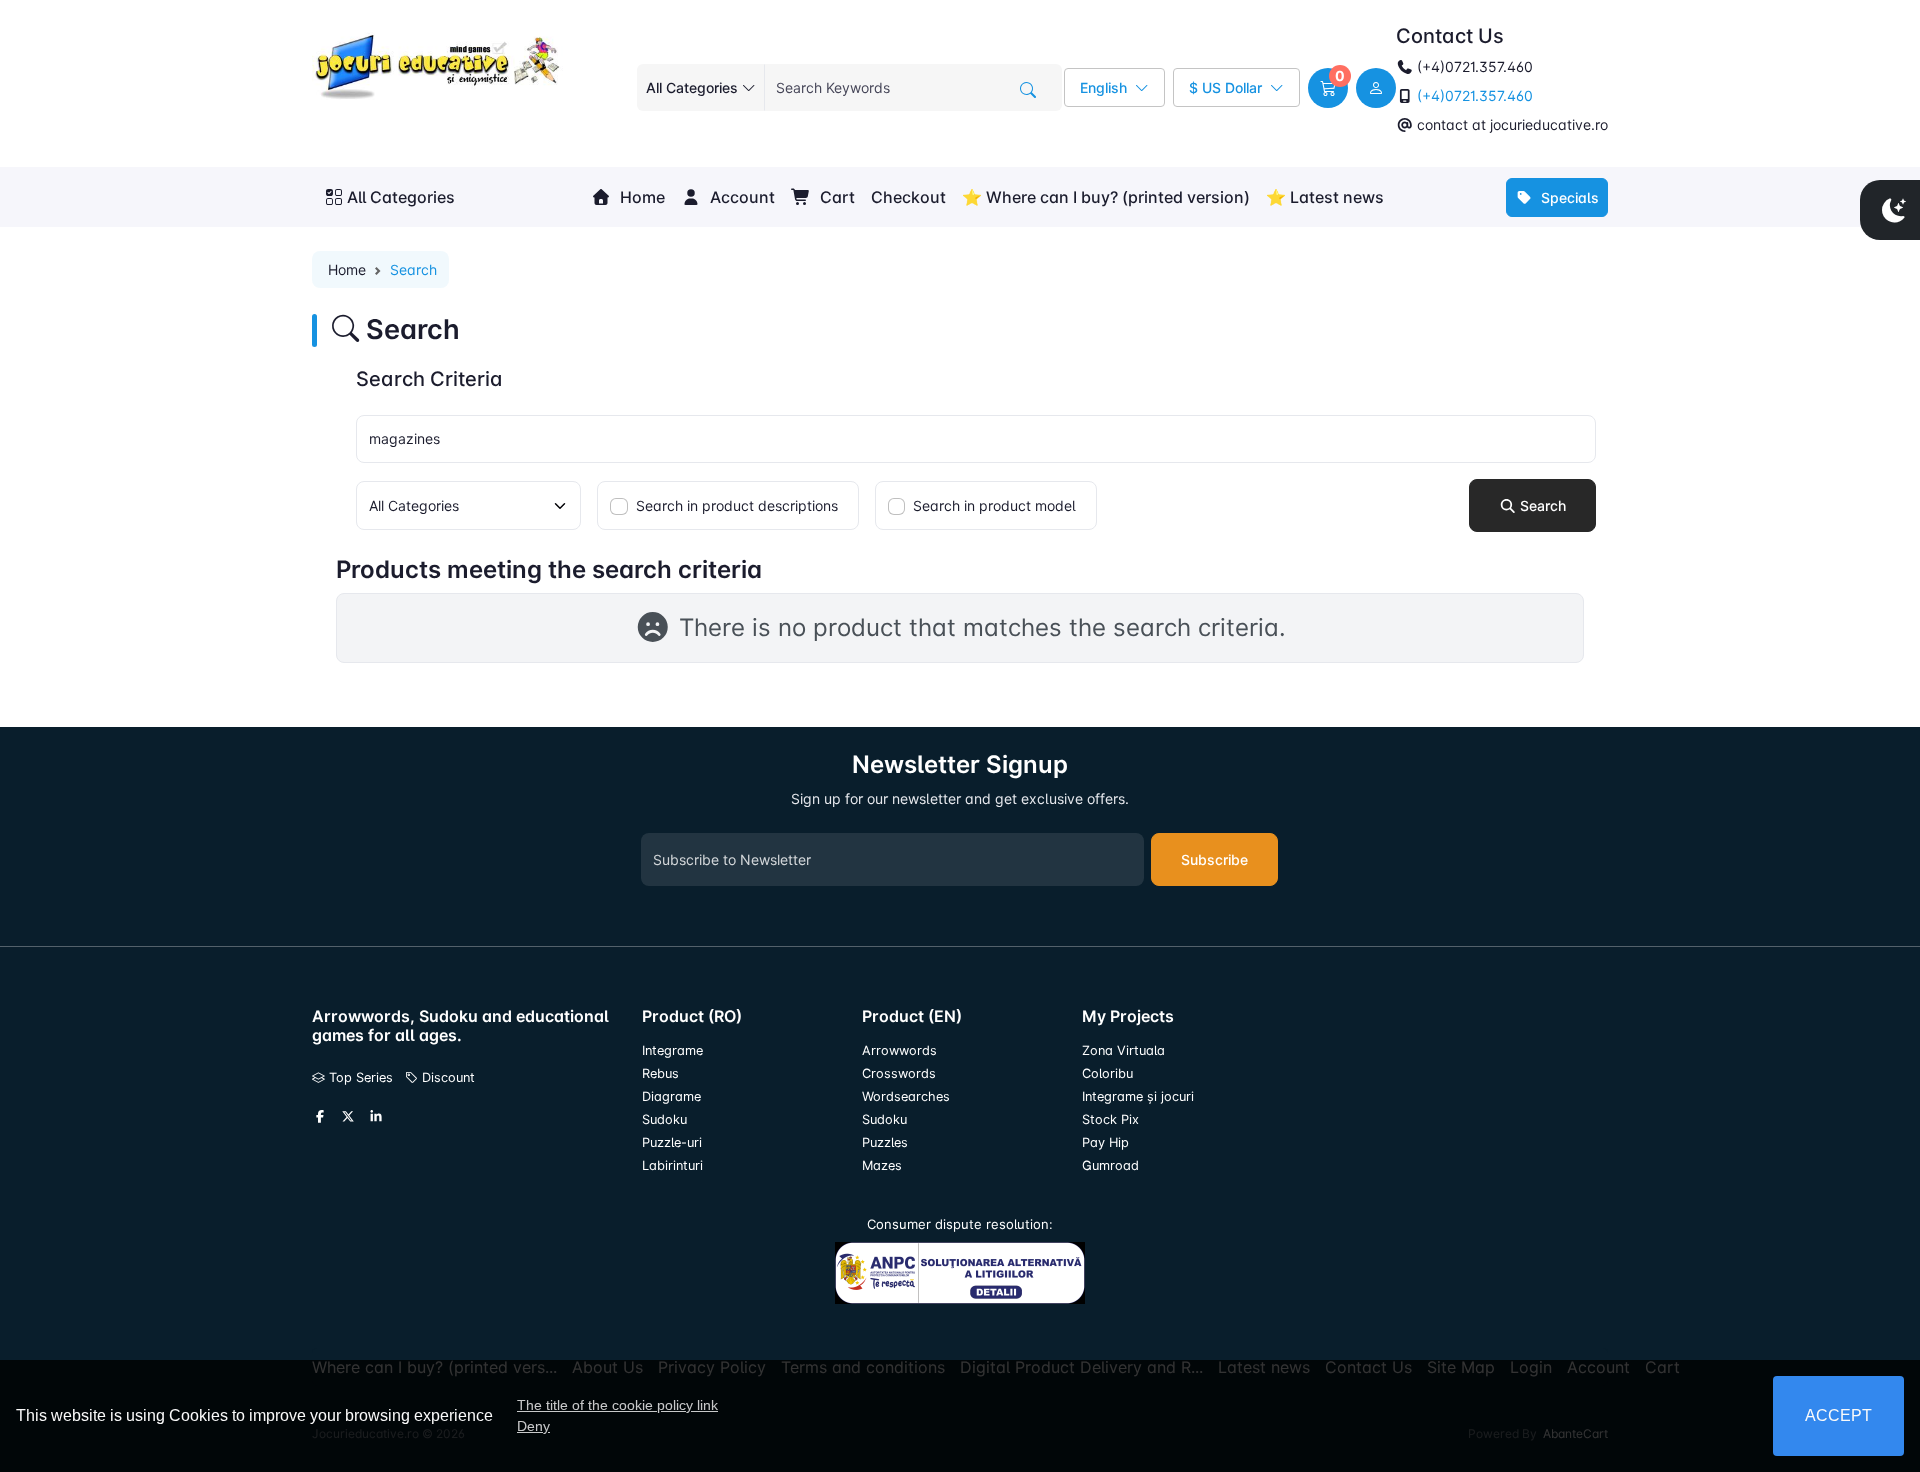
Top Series (359, 1077)
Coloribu (1107, 1073)
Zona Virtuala (1123, 1050)
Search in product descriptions (737, 505)
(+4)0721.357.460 (1473, 95)
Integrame (672, 1050)
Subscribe (1214, 859)
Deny (533, 1426)
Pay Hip (1105, 1142)
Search (1541, 505)
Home (640, 197)
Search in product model (994, 505)
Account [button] (740, 197)
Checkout (908, 197)
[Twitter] (348, 1117)
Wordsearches (906, 1096)
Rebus (660, 1073)
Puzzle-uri (672, 1142)
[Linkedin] (376, 1117)
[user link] (1376, 88)
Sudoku (664, 1119)
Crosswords (899, 1073)
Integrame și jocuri (1138, 1096)
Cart (835, 197)
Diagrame (671, 1096)
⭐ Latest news (1325, 197)
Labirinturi (672, 1165)
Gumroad (1110, 1165)
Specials (1568, 197)
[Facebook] (320, 1117)
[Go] (1028, 90)
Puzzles (885, 1142)
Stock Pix (1110, 1119)
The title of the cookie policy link (617, 1405)
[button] (1328, 88)
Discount (446, 1077)
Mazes (882, 1165)
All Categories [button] (401, 197)
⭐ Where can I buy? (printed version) (1106, 197)
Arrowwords (899, 1050)
